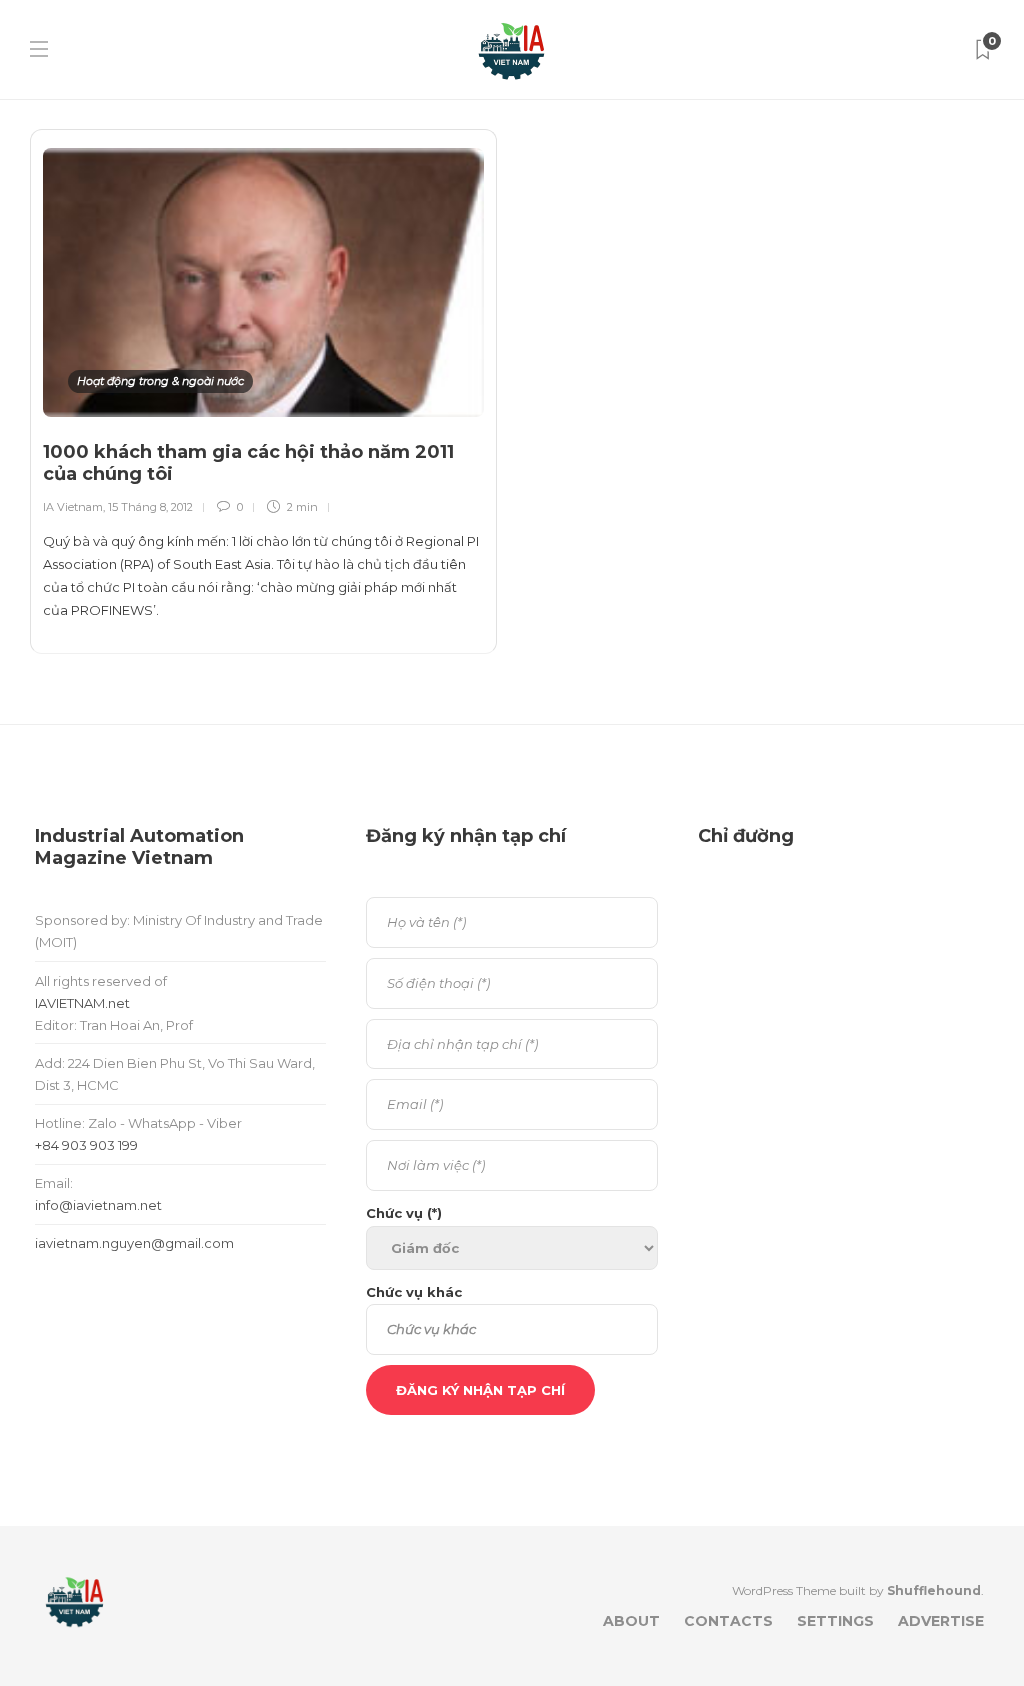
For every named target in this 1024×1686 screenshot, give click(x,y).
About (631, 1621)
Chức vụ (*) (404, 1213)
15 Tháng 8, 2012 (150, 507)
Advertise (941, 1621)
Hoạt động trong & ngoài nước (160, 381)
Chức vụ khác (414, 1292)
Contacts (728, 1621)
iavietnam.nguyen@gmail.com (134, 1243)
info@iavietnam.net (98, 1205)
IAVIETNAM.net (82, 1003)
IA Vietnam (73, 507)
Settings (835, 1621)
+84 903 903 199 (86, 1145)
